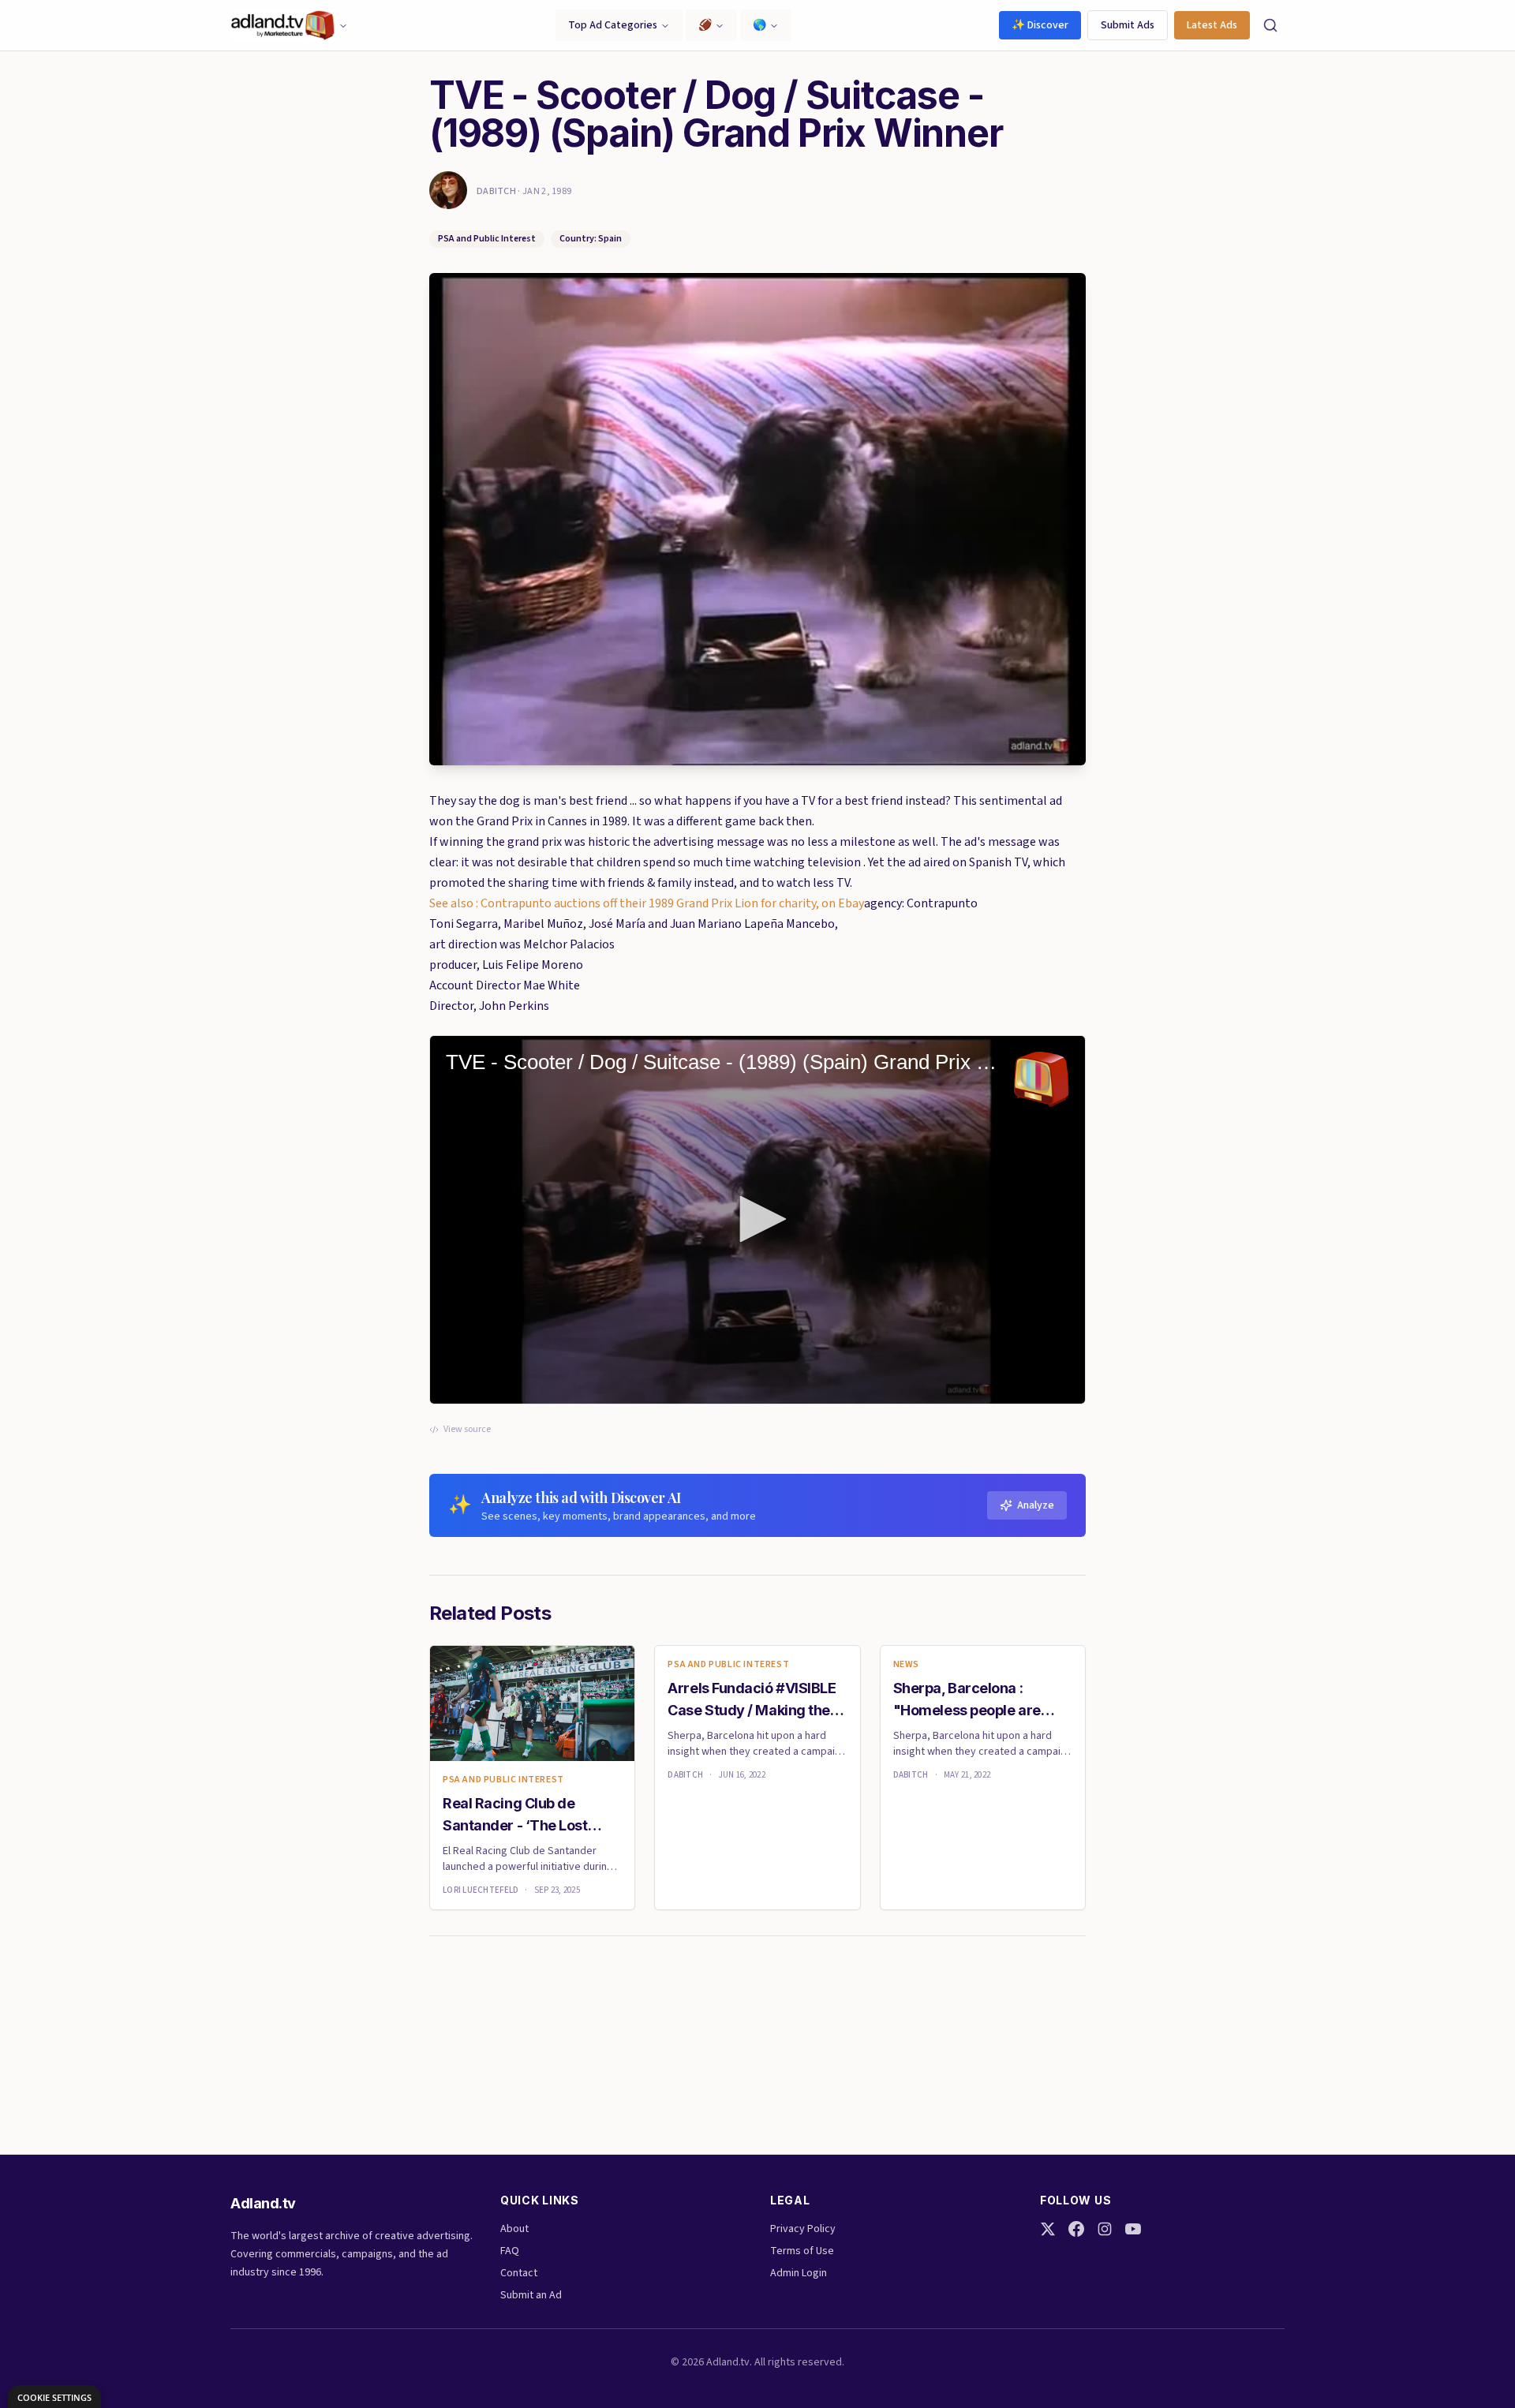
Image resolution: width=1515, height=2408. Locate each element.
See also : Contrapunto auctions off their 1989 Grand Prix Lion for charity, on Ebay (647, 903)
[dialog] (54, 2397)
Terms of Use (802, 2251)
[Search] (1270, 25)
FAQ (510, 2251)
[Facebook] (1076, 2229)
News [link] (906, 1665)
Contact (519, 2273)
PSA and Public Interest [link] (503, 1780)
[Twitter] (1048, 2229)
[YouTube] (1133, 2229)
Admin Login (799, 2273)
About (514, 2229)
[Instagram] (1105, 2229)
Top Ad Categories (613, 25)
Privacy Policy (803, 2229)
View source (467, 1430)
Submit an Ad (531, 2295)
